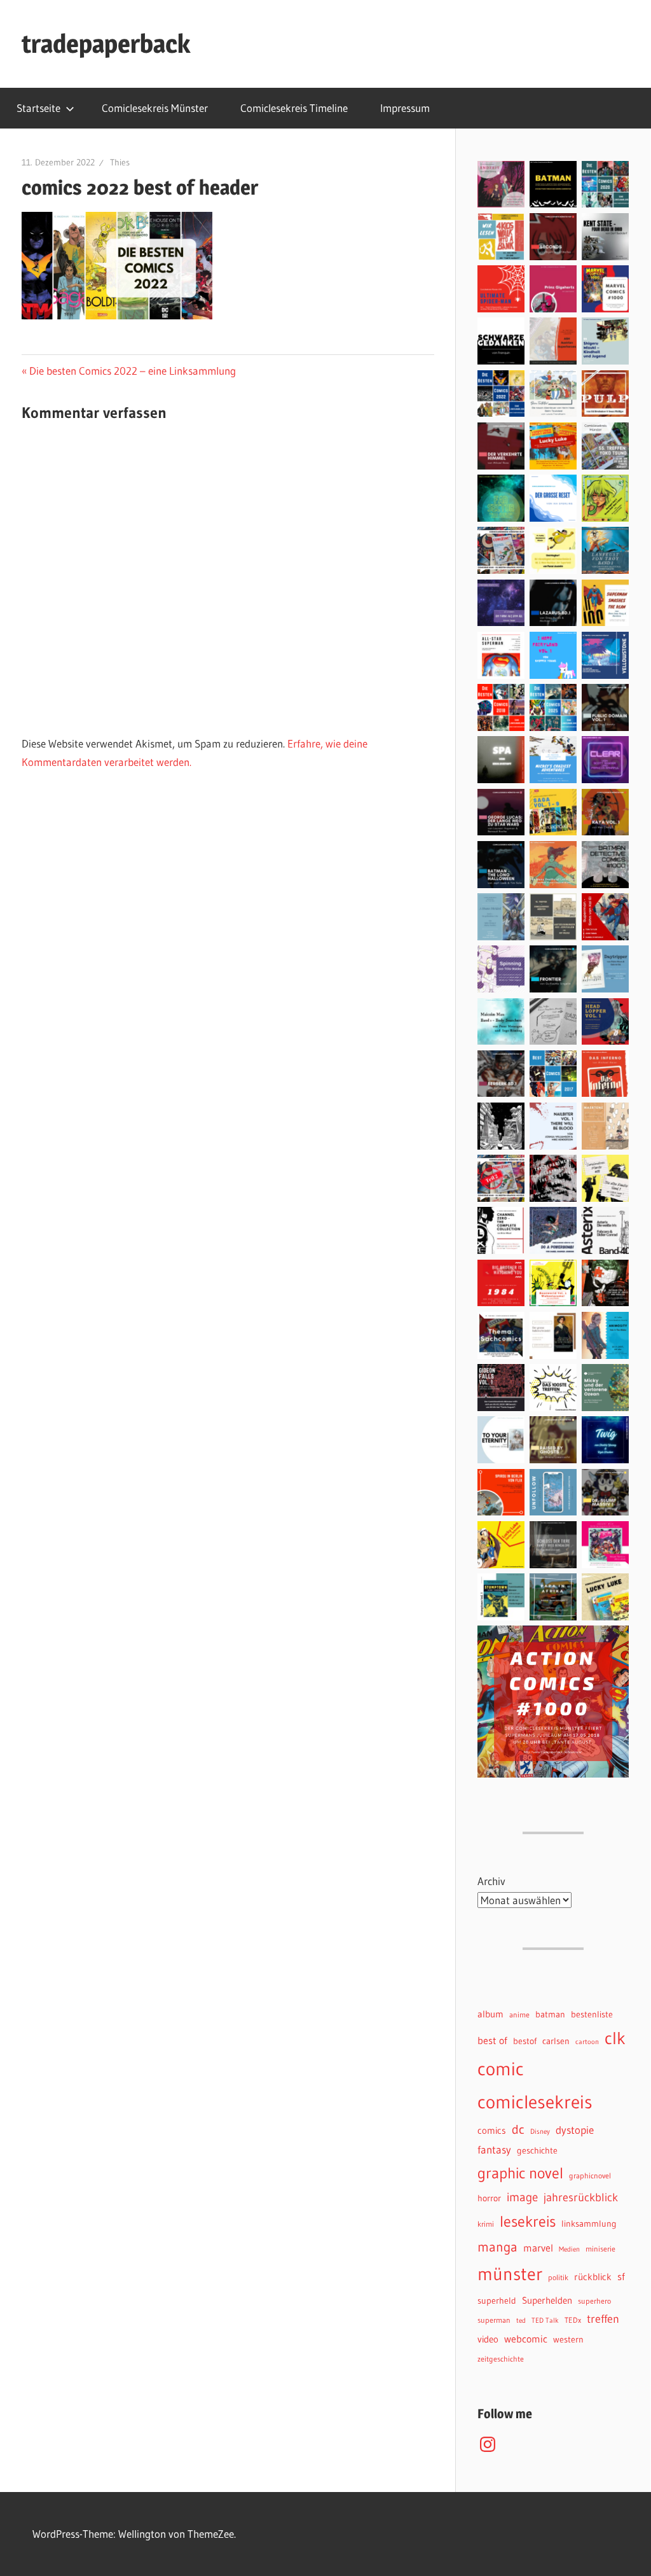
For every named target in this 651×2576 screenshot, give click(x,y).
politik (558, 2277)
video (488, 2339)
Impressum (405, 108)
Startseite (38, 108)
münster (510, 2274)
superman (494, 2320)
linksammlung (589, 2224)
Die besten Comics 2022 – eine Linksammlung (132, 371)
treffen (603, 2319)
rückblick (593, 2277)
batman (550, 2015)
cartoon (587, 2042)
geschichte (537, 2151)
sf (621, 2276)
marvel (538, 2248)
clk (615, 2038)
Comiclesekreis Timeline (294, 108)
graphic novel (520, 2173)
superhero (594, 2301)
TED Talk (545, 2321)
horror (489, 2198)
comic (501, 2069)
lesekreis (528, 2221)
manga (497, 2247)
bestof (525, 2041)
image (522, 2197)
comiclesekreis (535, 2102)
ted (521, 2321)
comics (492, 2131)
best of (492, 2040)
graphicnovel (590, 2176)
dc (518, 2129)
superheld (497, 2301)
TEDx (573, 2320)
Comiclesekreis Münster (155, 108)
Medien (569, 2249)
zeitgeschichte (501, 2359)
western (568, 2340)
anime (519, 2015)
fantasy (494, 2150)
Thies (120, 162)
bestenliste (592, 2015)
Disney (540, 2132)
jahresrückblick (581, 2197)
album (490, 2014)
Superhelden (547, 2301)
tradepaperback (106, 44)
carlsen (556, 2041)
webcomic (526, 2339)
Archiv (491, 1881)
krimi (486, 2224)
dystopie (575, 2130)
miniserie (600, 2249)
